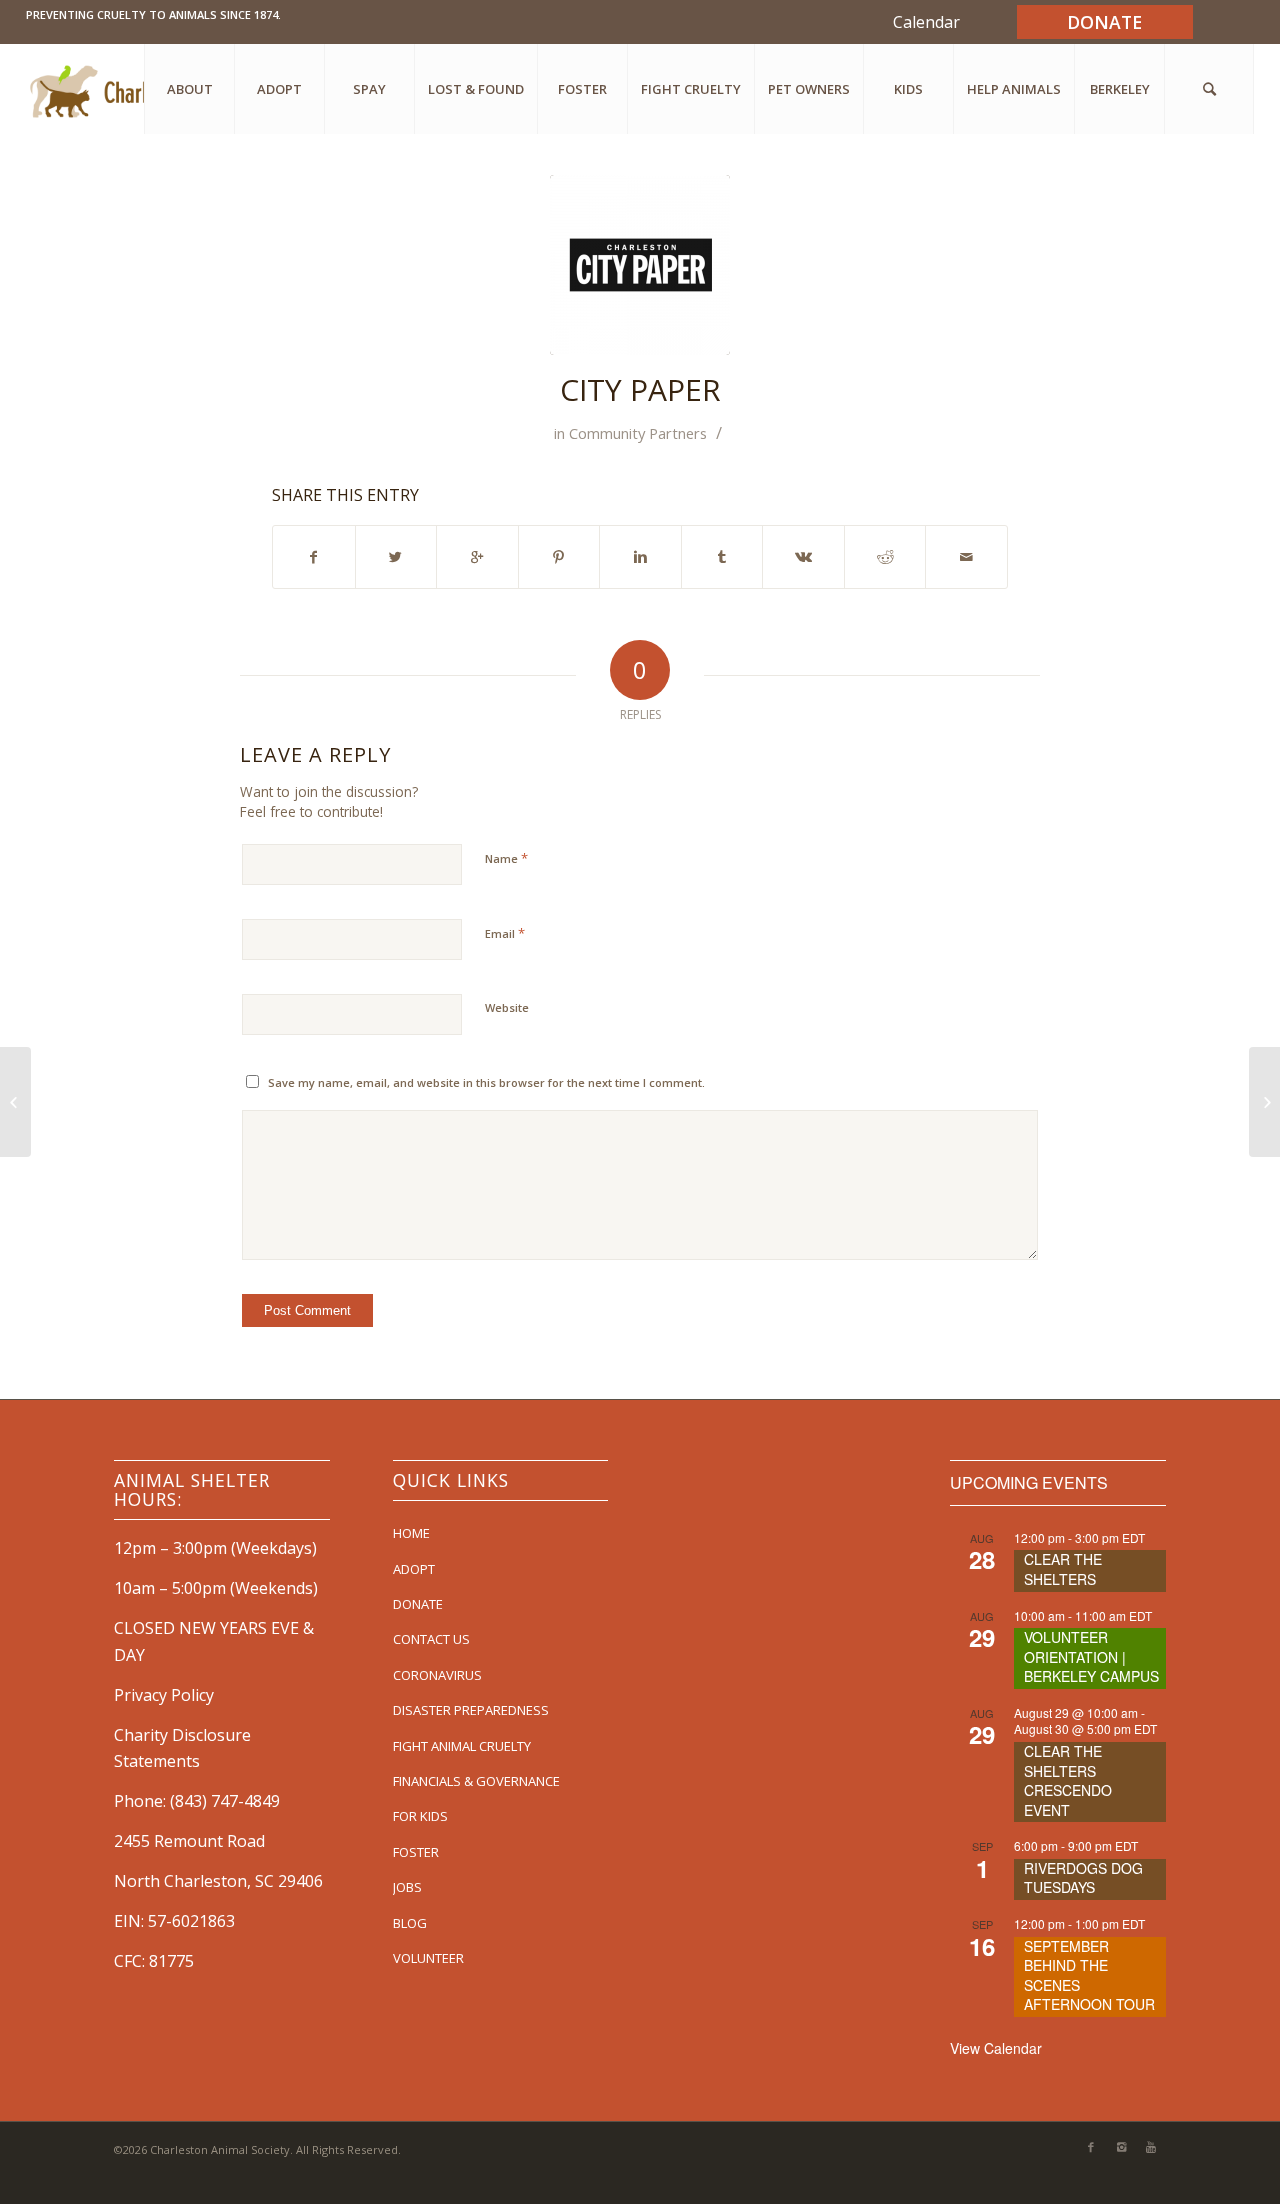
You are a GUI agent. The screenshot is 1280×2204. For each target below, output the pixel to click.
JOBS (407, 1887)
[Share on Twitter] (396, 557)
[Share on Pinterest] (559, 557)
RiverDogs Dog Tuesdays (1083, 1878)
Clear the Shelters (1063, 1569)
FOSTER (416, 1852)
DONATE (418, 1604)
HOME (411, 1533)
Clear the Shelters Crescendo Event (1068, 1780)
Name (506, 858)
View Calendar (996, 2048)
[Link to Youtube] (1151, 2147)
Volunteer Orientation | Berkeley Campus (1091, 1656)
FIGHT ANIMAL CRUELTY (462, 1746)
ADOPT (414, 1569)
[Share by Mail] (966, 557)
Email (505, 933)
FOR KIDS (420, 1816)
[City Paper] (640, 265)
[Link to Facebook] (1091, 2147)
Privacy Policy (164, 1695)
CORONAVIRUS (437, 1675)
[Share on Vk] (803, 557)
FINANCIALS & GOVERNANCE (476, 1781)
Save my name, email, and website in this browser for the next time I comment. (486, 1082)
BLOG (410, 1923)
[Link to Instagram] (1121, 2147)
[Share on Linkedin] (640, 557)
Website (507, 1007)
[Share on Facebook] (314, 557)
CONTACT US (431, 1639)
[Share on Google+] (477, 557)
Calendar (926, 22)
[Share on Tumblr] (722, 557)
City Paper (640, 389)
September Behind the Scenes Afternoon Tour (1089, 1975)
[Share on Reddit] (885, 557)
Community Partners (638, 433)
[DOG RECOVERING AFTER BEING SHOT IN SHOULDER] (15, 1102)
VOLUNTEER (428, 1958)
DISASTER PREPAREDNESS (471, 1710)
